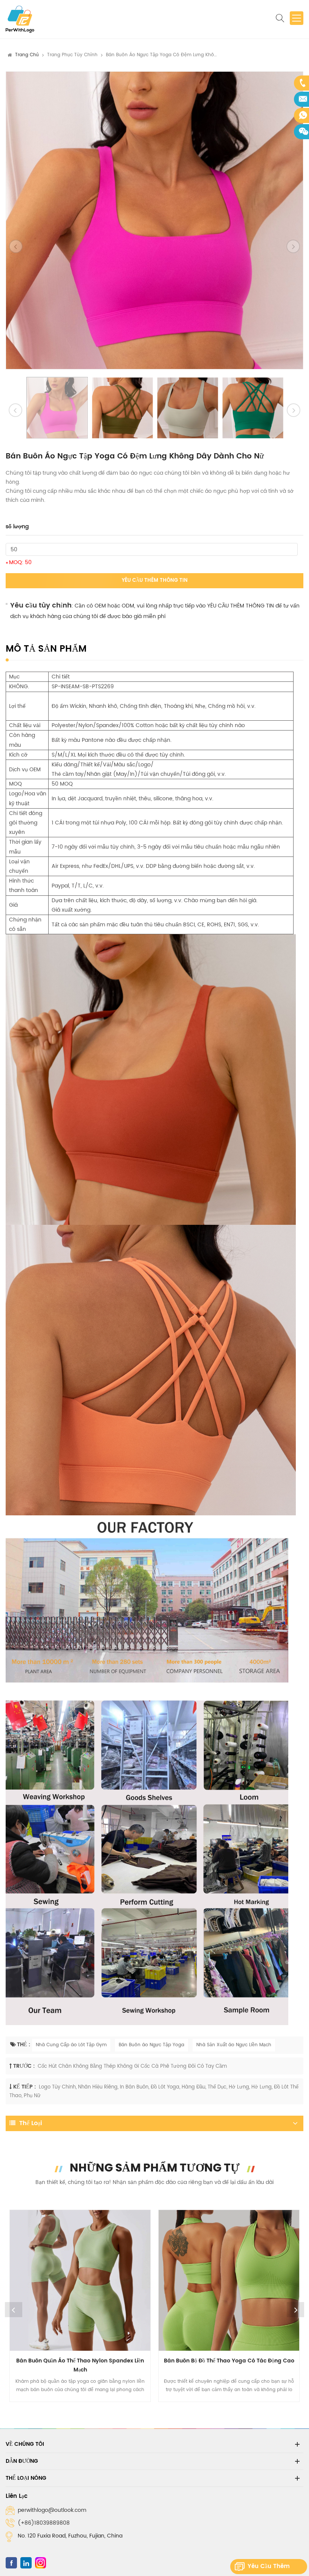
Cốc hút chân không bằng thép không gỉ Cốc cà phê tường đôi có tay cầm (132, 2066)
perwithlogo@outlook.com (52, 2510)
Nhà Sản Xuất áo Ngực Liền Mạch (234, 2045)
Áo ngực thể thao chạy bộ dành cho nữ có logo (229, 2361)
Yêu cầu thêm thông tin (155, 581)
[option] (154, 220)
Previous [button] (14, 2310)
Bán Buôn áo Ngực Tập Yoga (151, 2045)
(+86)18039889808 (44, 2523)
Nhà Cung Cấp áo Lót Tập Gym (71, 2045)
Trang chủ (27, 55)
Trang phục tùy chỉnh (72, 55)
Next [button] (295, 2310)
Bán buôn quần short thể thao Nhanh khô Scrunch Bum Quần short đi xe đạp (80, 2365)
